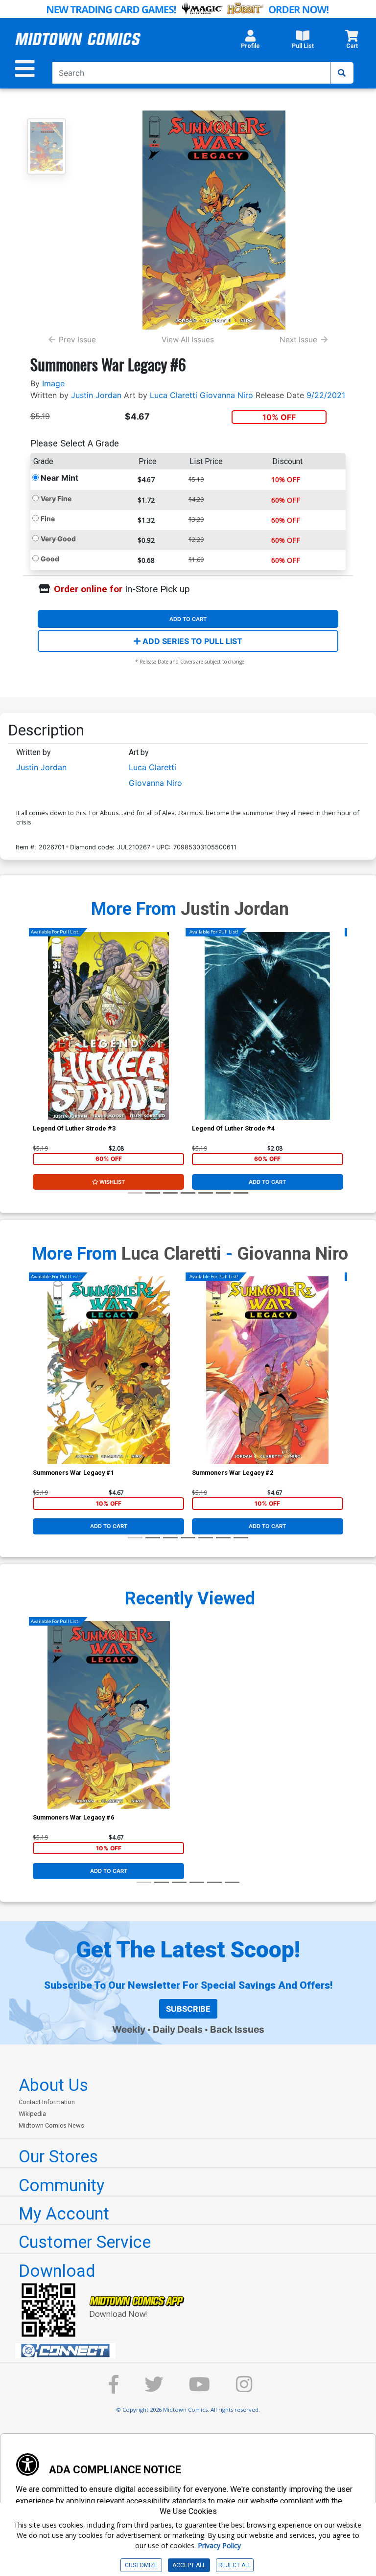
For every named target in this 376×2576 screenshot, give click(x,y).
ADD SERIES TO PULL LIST (191, 641)
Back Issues (237, 2029)
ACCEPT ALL (189, 2565)
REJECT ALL (235, 2565)
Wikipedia (32, 2114)
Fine (48, 519)
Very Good (58, 539)
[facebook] (114, 2389)
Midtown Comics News (51, 2125)
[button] (250, 42)
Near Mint (59, 478)
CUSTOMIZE (141, 2565)
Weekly (129, 2029)
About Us (53, 2085)
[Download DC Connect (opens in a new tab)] (192, 2351)
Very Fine (56, 499)
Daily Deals (178, 2029)
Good (50, 559)
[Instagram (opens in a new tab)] (244, 2389)
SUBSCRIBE (188, 2009)
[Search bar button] (342, 73)
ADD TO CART (188, 619)
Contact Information (47, 2102)
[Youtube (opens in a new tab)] (200, 2389)
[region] (38, 1038)
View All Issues (188, 340)
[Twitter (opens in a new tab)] (154, 2389)
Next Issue (298, 340)
